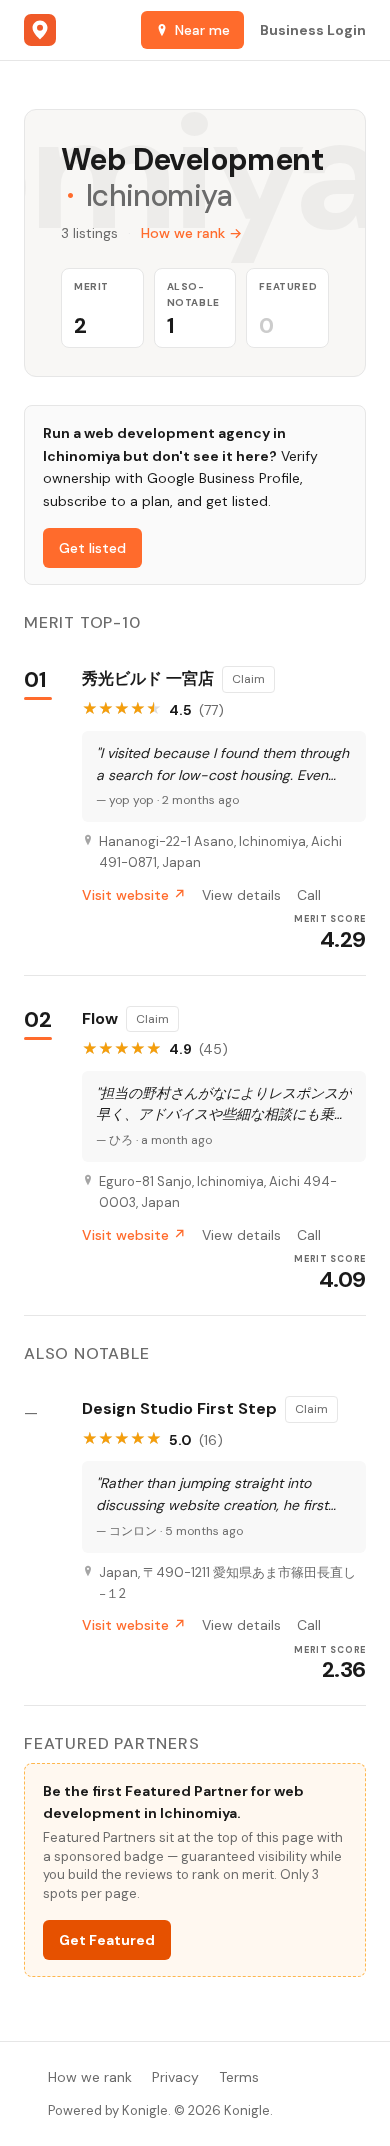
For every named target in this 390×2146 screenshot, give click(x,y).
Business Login (313, 30)
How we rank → (191, 233)
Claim (248, 679)
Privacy (175, 2077)
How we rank (90, 2077)
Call (309, 895)
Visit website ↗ (134, 895)
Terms (239, 2077)
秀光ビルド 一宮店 (148, 679)
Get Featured (107, 1940)
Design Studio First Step (179, 1409)
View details (241, 895)
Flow (100, 1019)
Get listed (92, 548)
